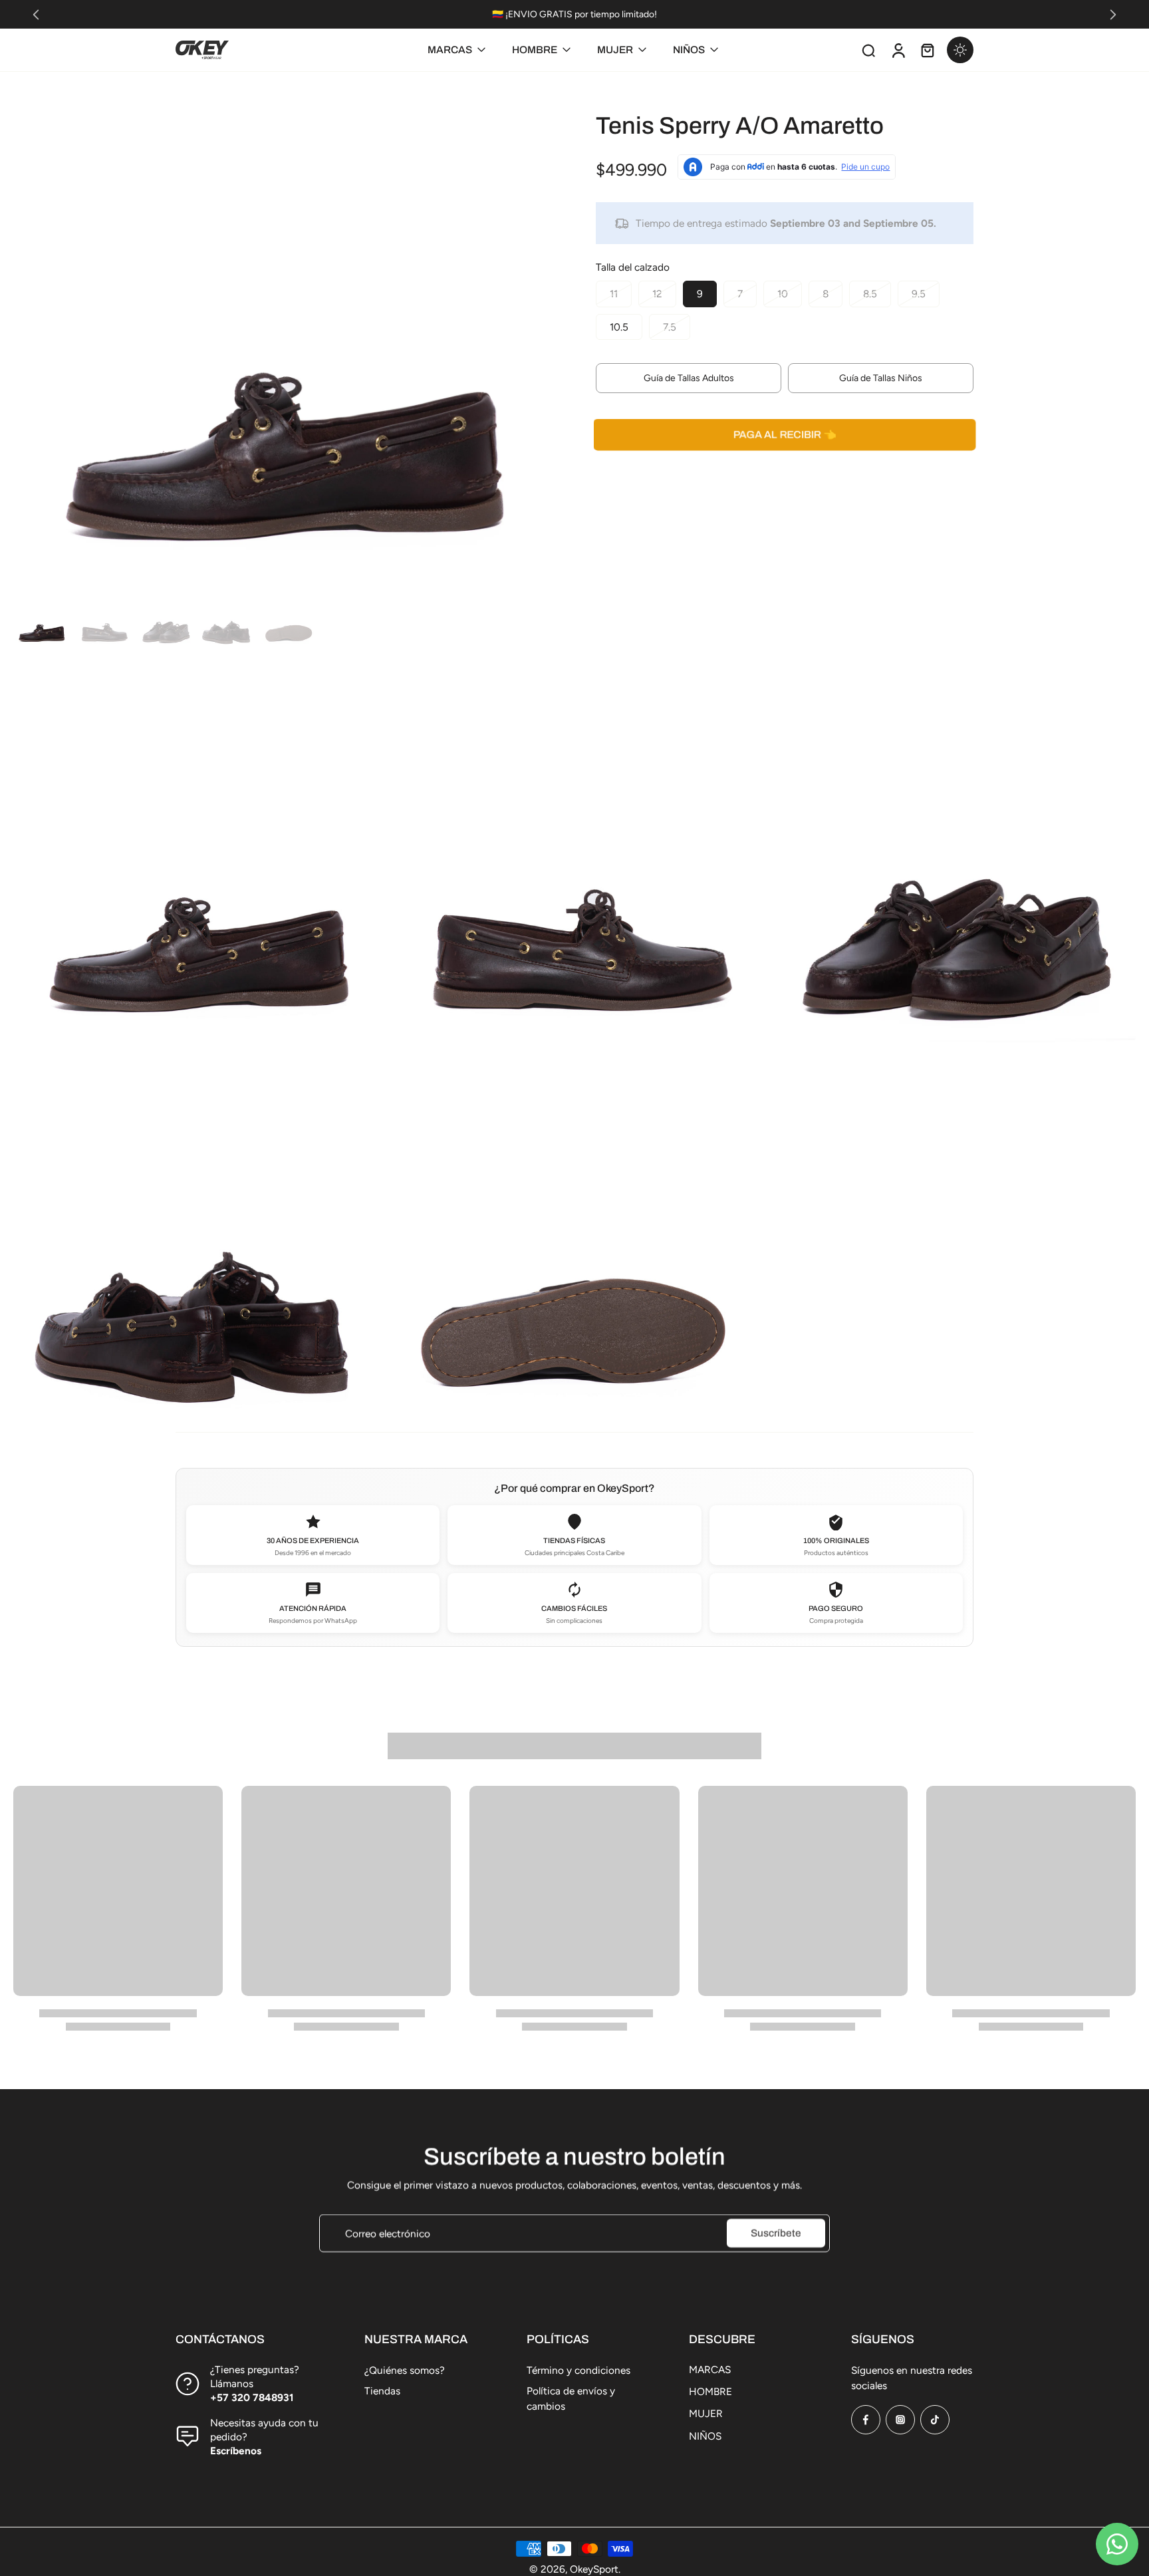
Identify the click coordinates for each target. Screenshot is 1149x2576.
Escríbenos (236, 2451)
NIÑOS (705, 2436)
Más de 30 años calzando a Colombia (583, 14)
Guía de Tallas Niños (881, 378)
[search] (868, 50)
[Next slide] (1113, 15)
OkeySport (594, 2569)
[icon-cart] (927, 50)
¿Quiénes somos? (405, 2370)
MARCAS (710, 2369)
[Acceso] (898, 50)
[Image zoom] (283, 315)
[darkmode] (960, 50)
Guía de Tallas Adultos (689, 378)
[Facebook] (866, 2420)
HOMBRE (710, 2391)
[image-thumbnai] (42, 618)
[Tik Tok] (935, 2420)
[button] (785, 435)
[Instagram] (900, 2420)
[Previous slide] (36, 15)
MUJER (706, 2413)
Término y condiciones (578, 2370)
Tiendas (382, 2391)
